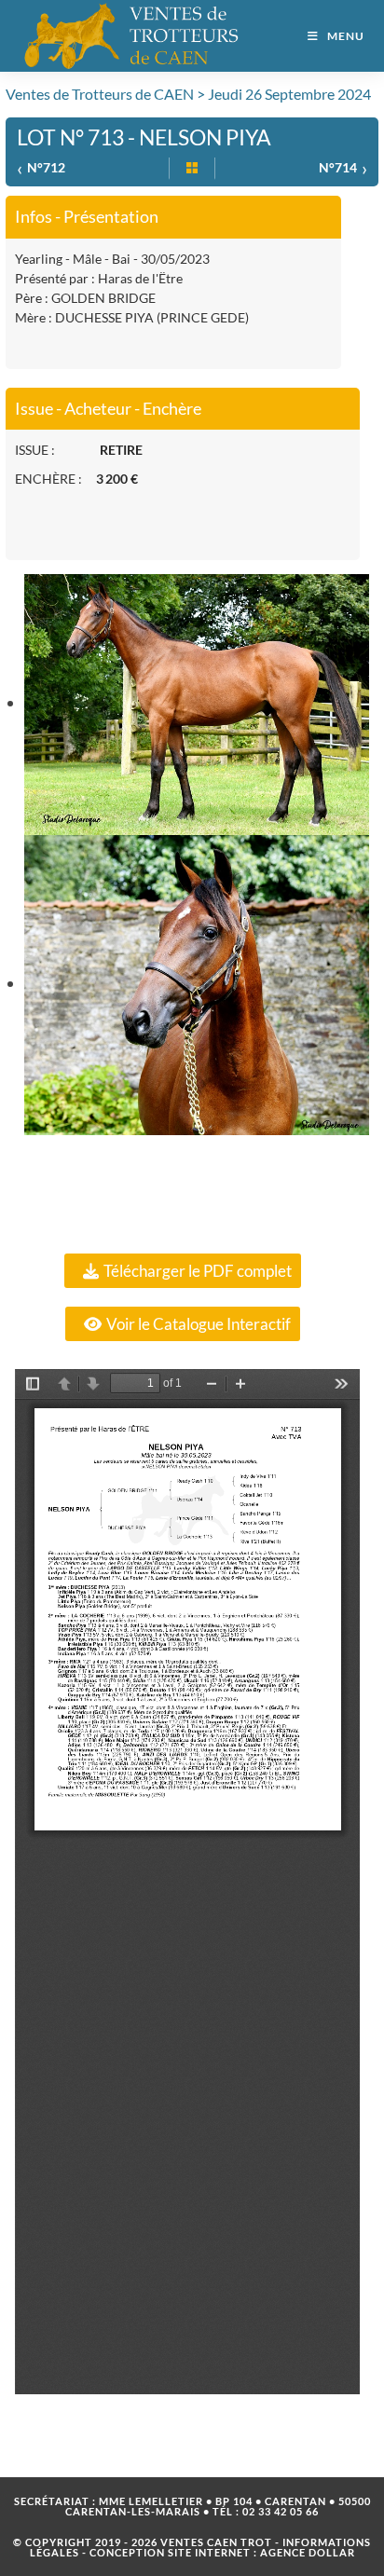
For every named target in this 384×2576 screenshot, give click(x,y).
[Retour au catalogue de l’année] (192, 169)
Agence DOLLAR (308, 2552)
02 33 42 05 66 (281, 2511)
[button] (183, 1271)
